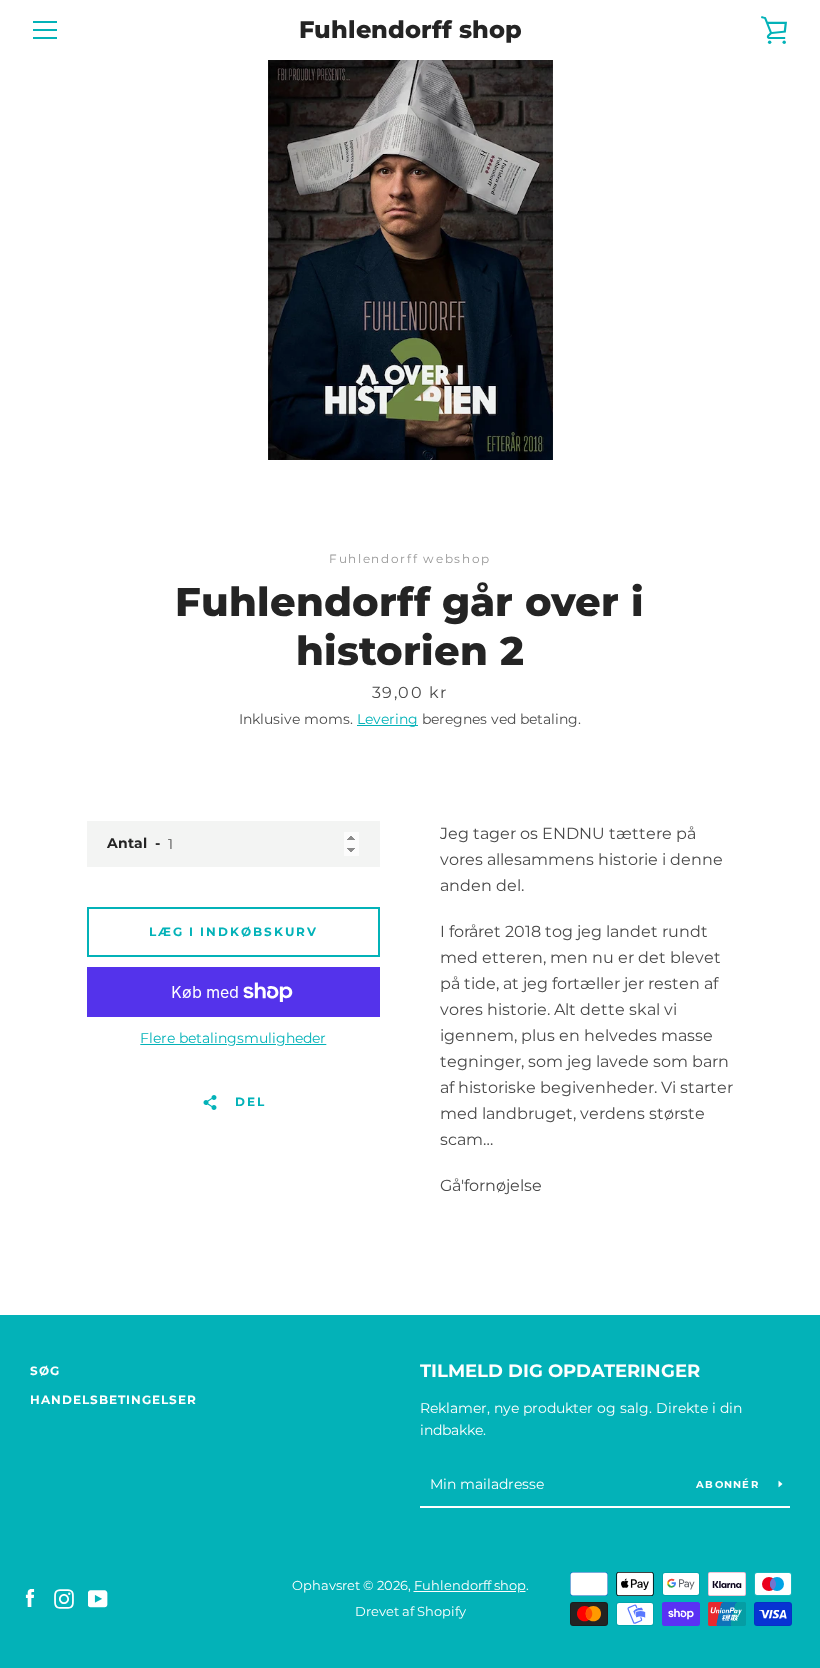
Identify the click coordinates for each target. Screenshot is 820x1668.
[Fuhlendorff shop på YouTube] (98, 1597)
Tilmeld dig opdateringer (560, 1371)
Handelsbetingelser (113, 1399)
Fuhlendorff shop (410, 30)
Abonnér (729, 1484)
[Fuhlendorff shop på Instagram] (64, 1597)
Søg (45, 1370)
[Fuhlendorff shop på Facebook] (30, 1597)
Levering (387, 719)
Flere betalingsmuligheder (233, 1038)
